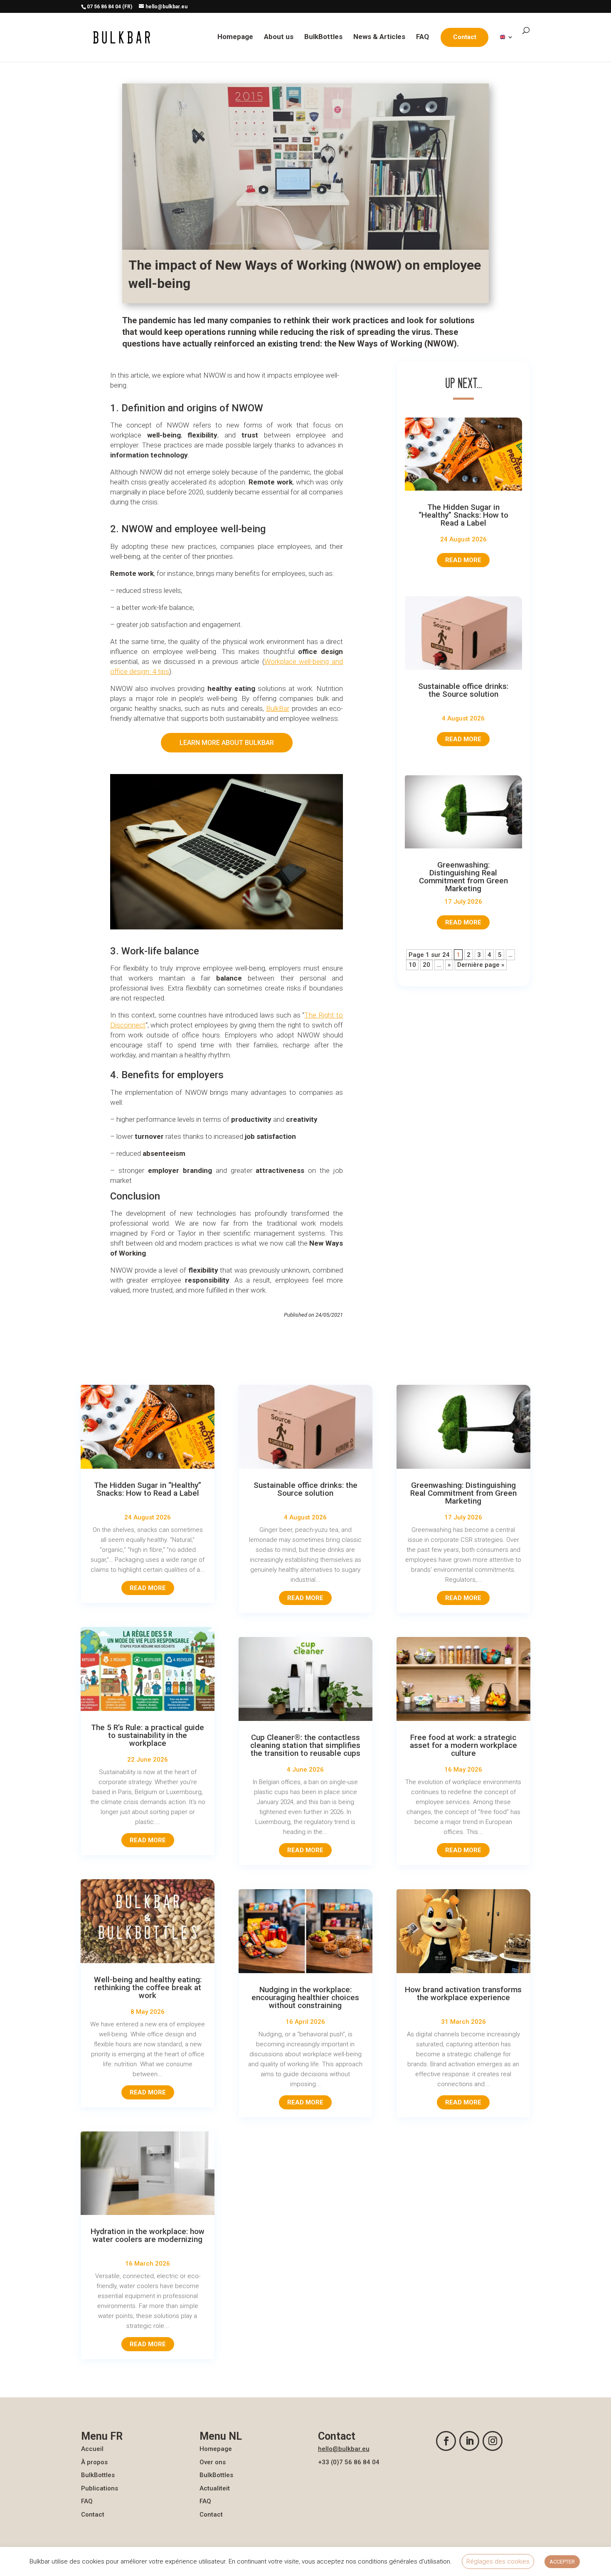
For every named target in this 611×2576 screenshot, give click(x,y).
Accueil (92, 2449)
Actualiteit (215, 2488)
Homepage (235, 37)
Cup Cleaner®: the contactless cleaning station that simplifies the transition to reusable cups (305, 1745)
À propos (94, 2462)
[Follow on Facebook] (446, 2441)
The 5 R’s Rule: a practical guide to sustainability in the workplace (148, 1735)
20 (426, 965)
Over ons (213, 2462)
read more (463, 560)
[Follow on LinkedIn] (469, 2441)
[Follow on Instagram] (493, 2441)
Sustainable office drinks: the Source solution (463, 690)
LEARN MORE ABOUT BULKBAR (227, 743)
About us (279, 37)
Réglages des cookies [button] (498, 2561)
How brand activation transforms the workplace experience (463, 1993)
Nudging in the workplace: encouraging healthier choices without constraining (305, 1997)
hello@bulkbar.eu (344, 2449)
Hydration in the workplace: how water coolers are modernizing (148, 2235)
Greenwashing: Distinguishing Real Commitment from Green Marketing (463, 877)
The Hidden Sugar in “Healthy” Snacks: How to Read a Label (463, 515)
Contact (93, 2515)
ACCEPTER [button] (562, 2562)
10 (412, 965)
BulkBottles (323, 37)
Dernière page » (481, 965)
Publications (100, 2488)
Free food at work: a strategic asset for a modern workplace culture (463, 1745)
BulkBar (278, 708)
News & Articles (379, 37)
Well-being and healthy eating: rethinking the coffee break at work (148, 1987)
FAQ (423, 37)
